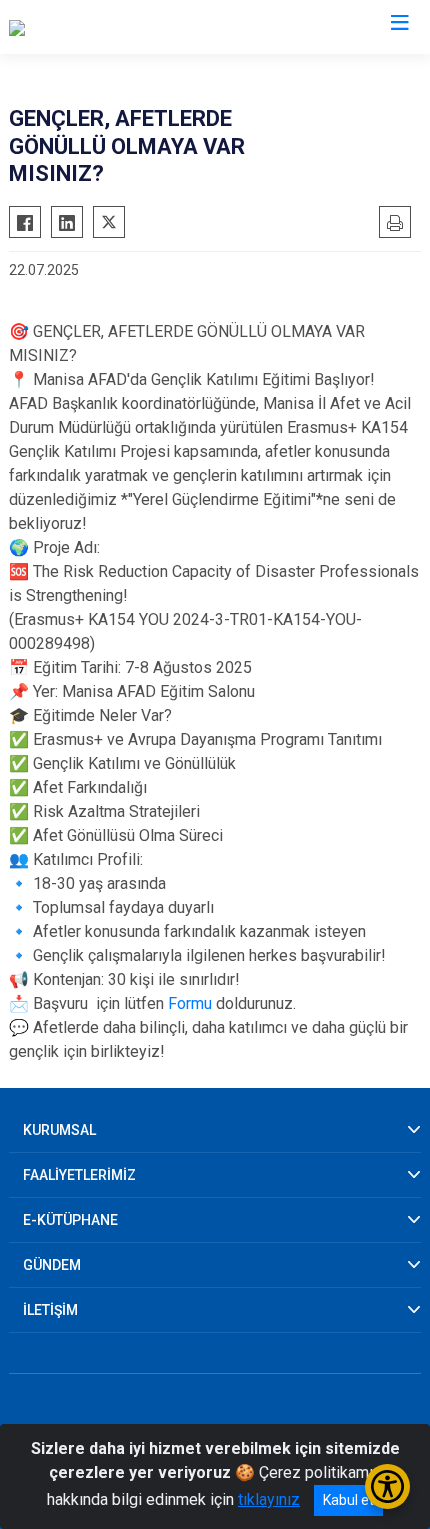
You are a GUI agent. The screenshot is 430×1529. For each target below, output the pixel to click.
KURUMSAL (59, 1130)
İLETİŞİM (50, 1310)
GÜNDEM (52, 1265)
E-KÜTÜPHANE (70, 1220)
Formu (190, 1003)
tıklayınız (269, 1499)
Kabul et (348, 1500)
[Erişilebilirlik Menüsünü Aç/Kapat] (387, 1486)
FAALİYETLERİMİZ (79, 1175)
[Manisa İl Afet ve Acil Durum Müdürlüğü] (146, 27)
